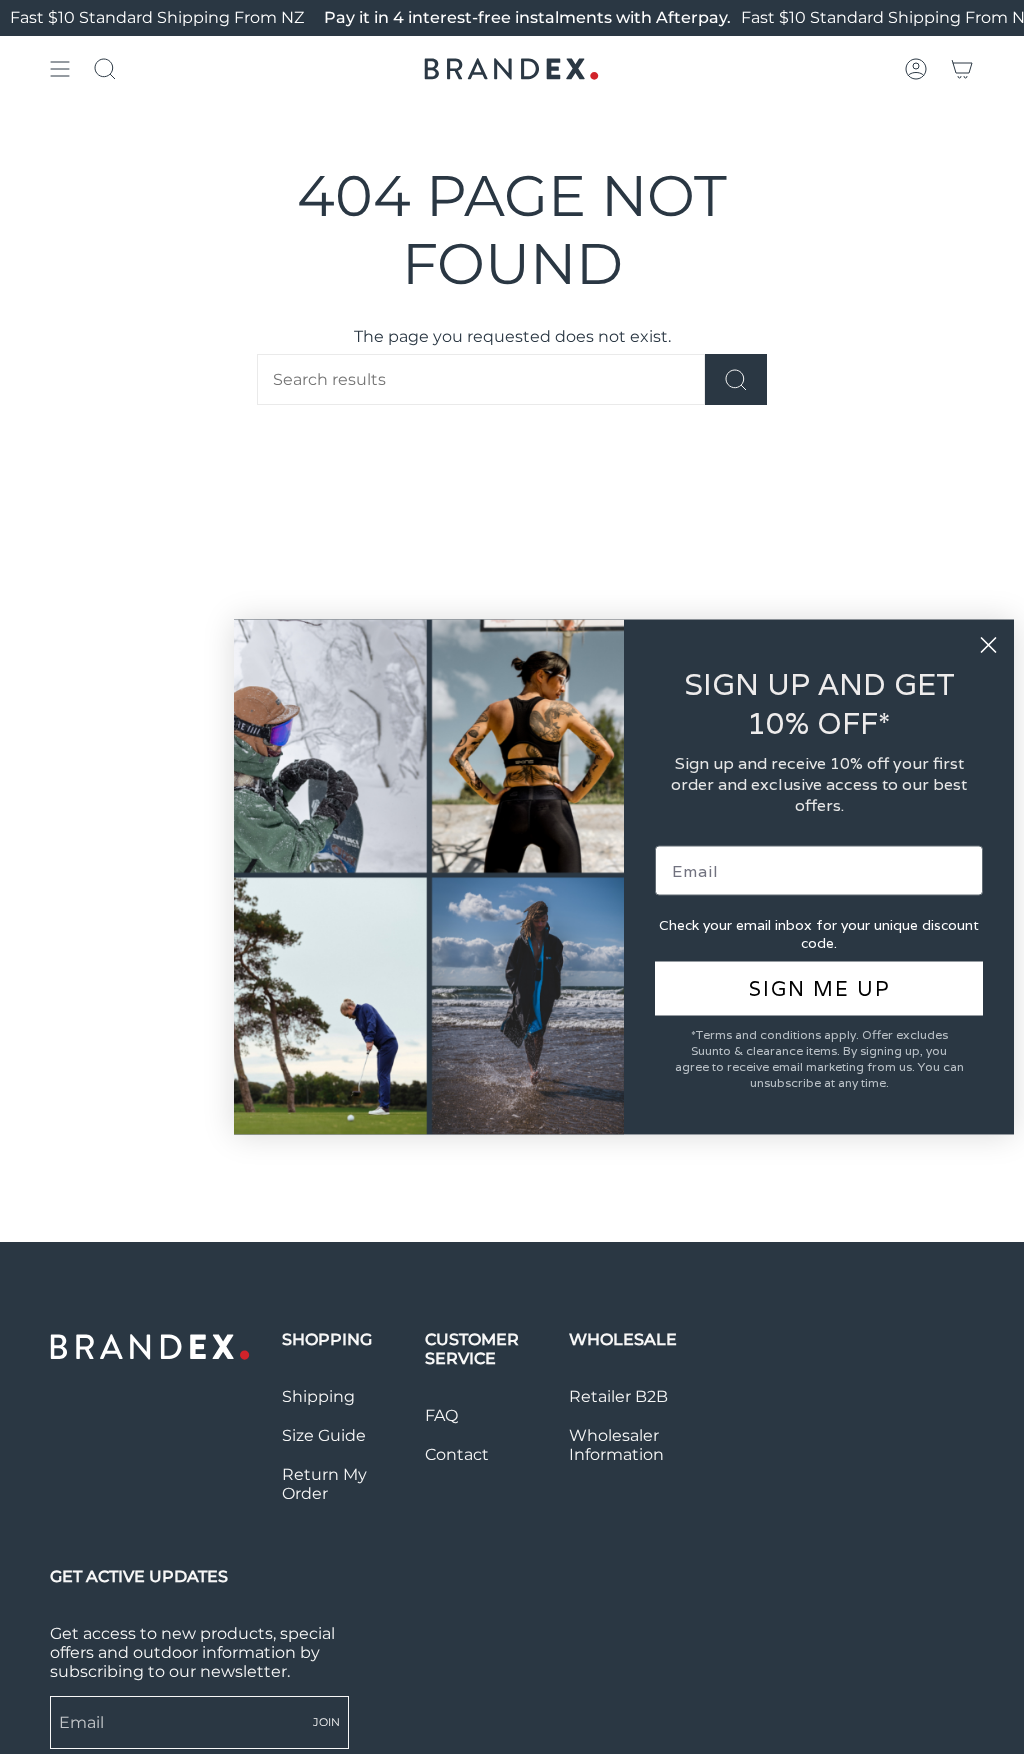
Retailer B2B (618, 1396)
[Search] (736, 379)
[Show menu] (60, 69)
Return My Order (324, 1484)
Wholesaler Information (616, 1445)
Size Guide (324, 1435)
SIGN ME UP (819, 989)
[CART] (962, 69)
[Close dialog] (988, 645)
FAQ (441, 1415)
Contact (457, 1454)
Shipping (318, 1396)
